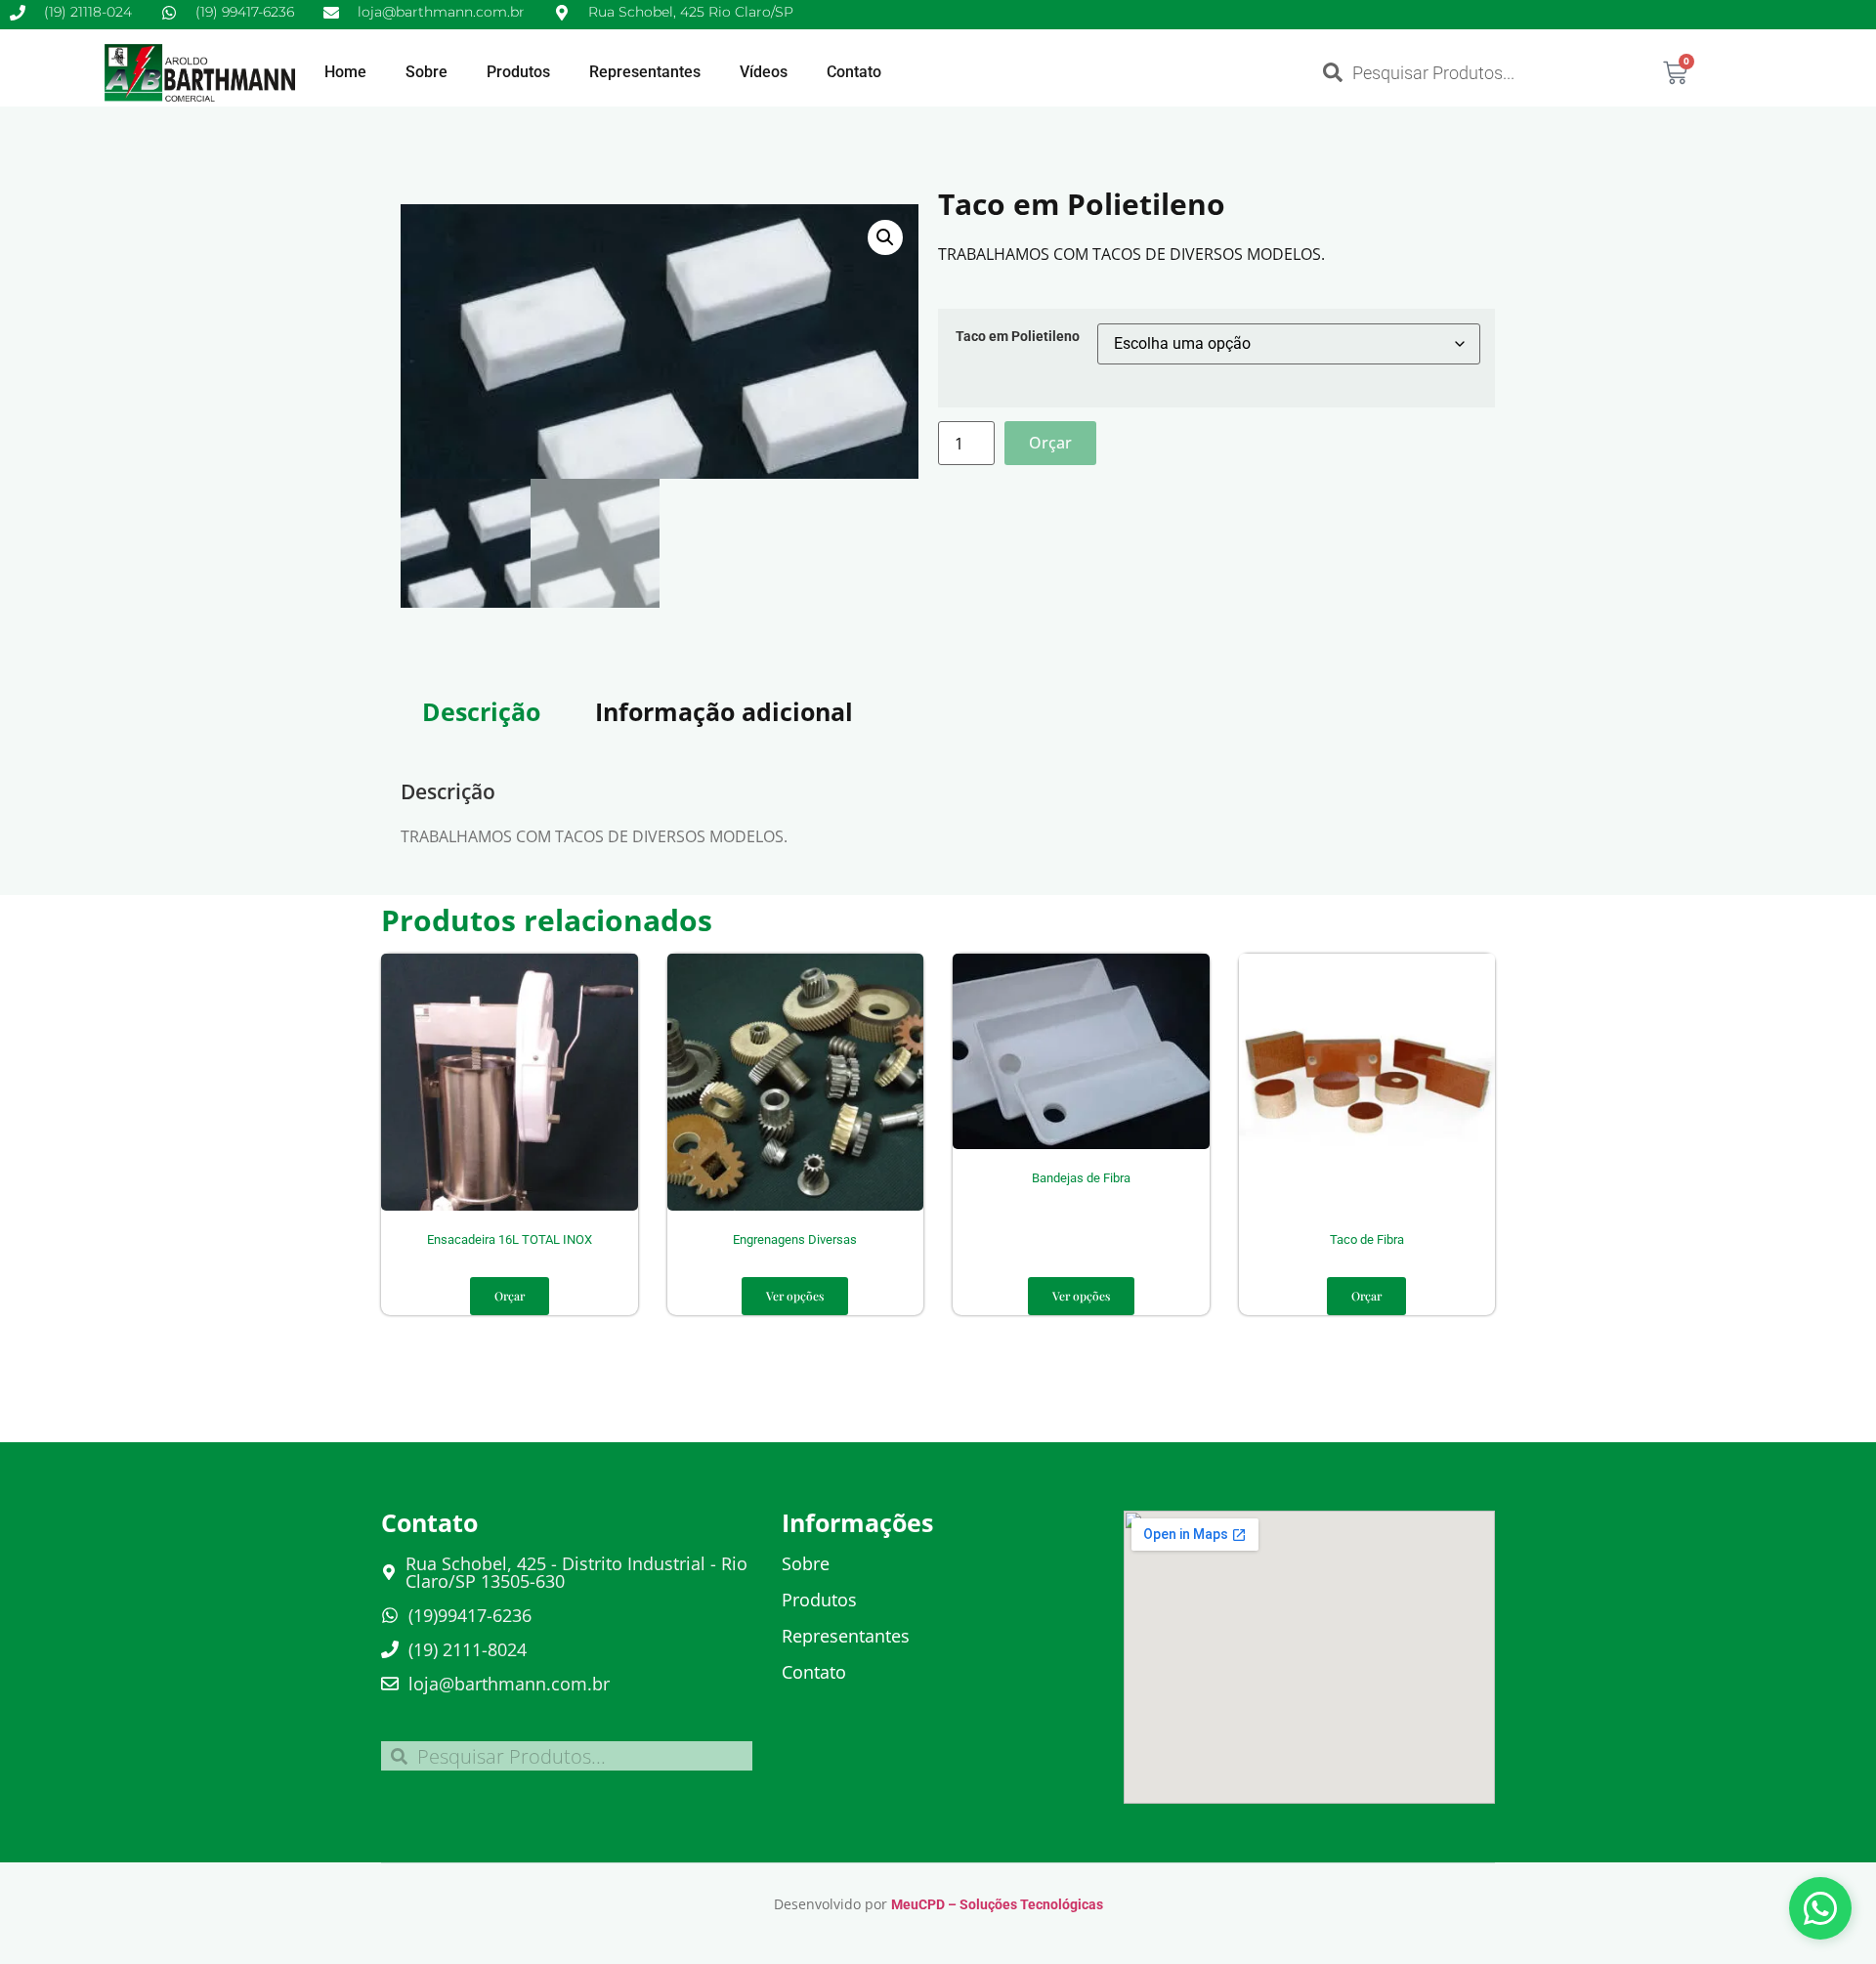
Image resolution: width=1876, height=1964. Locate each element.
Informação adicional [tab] (724, 711)
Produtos (518, 72)
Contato (854, 72)
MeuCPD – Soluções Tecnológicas (997, 1904)
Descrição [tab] (481, 711)
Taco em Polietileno (1018, 337)
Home (345, 72)
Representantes (645, 72)
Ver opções (795, 1296)
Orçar (1050, 443)
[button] (885, 237)
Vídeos (764, 72)
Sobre (426, 72)
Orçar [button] (510, 1296)
